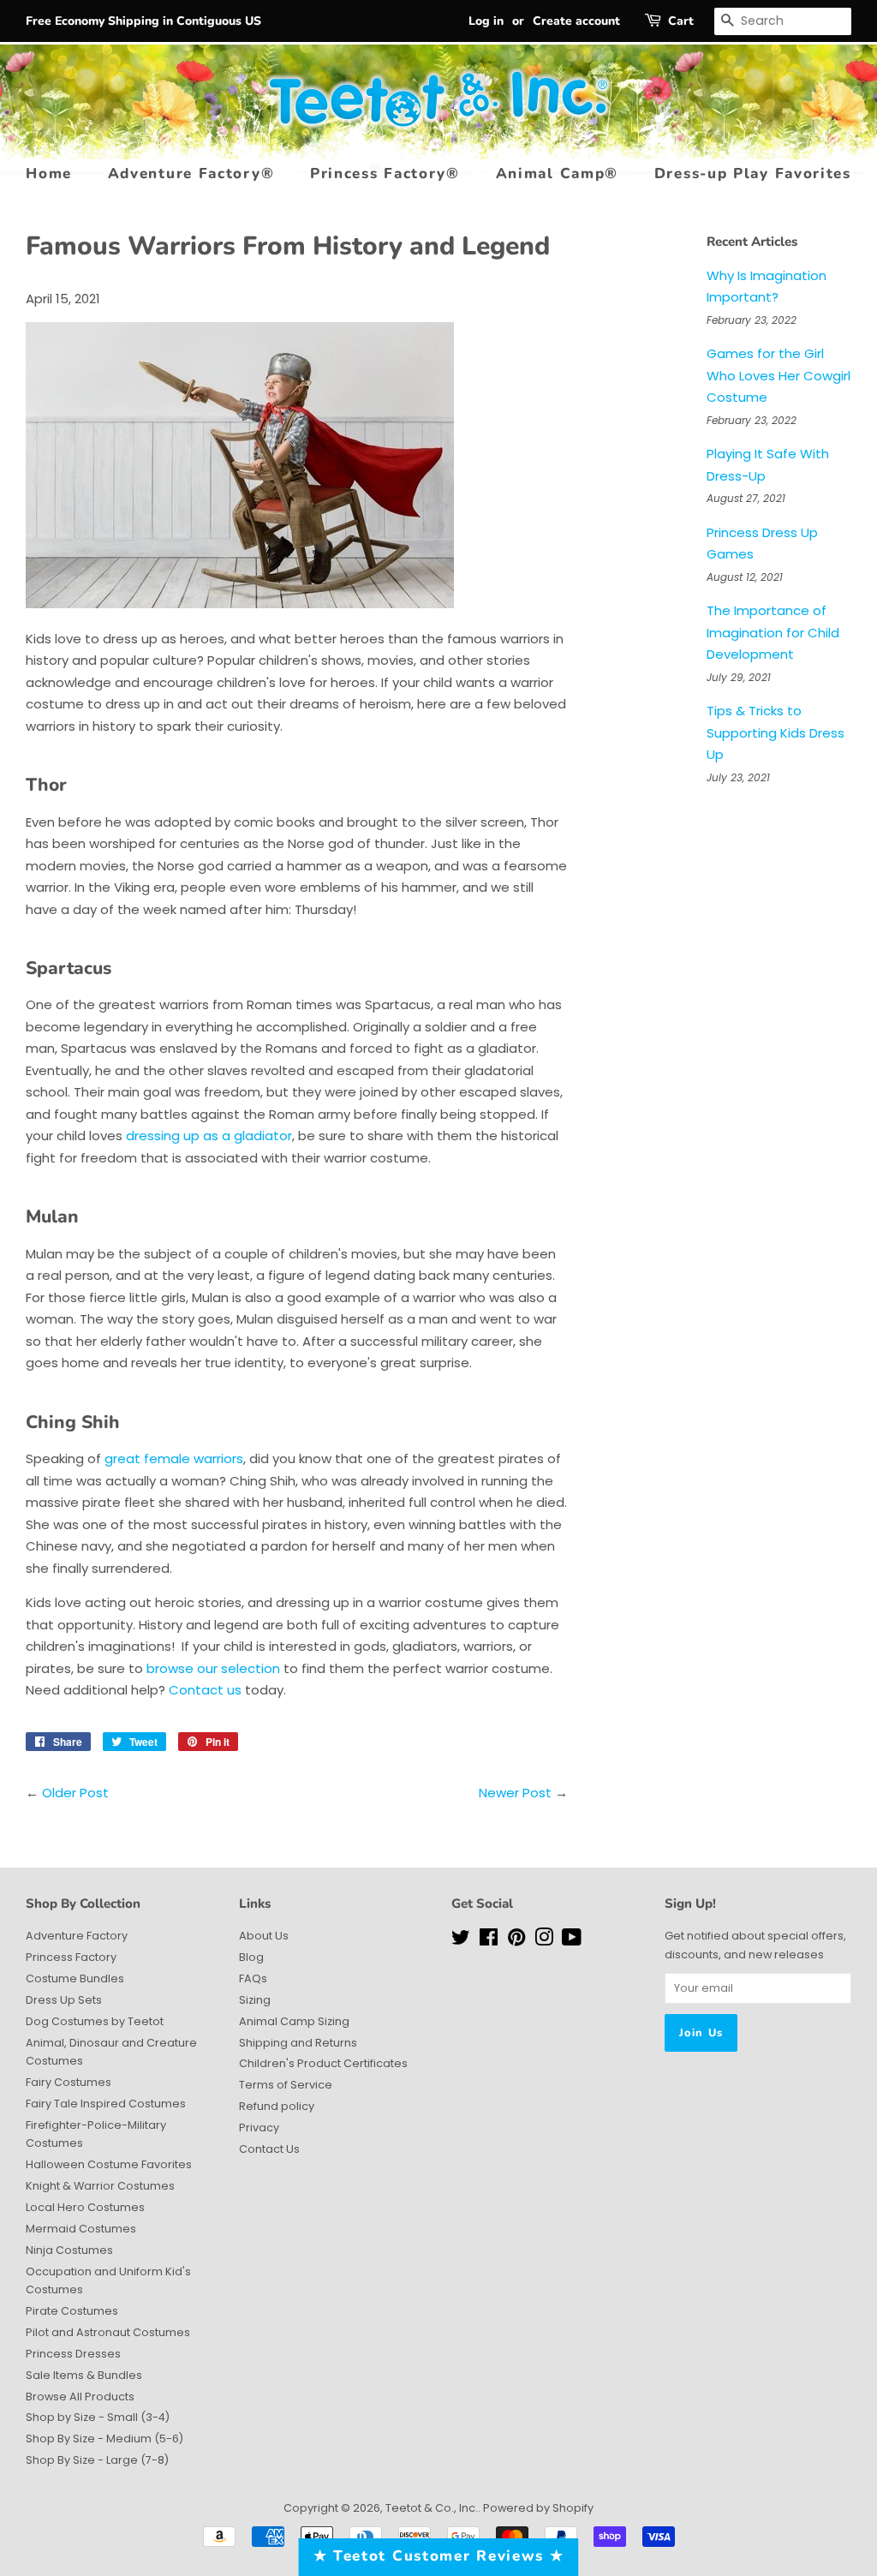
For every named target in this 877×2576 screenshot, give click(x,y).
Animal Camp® (557, 173)
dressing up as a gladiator (209, 1136)
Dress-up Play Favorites (753, 173)
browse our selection (213, 1668)
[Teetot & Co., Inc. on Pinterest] (516, 1941)
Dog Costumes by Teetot (95, 2021)
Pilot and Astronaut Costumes (108, 2332)
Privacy (259, 2128)
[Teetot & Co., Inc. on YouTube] (572, 1941)
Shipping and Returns (298, 2043)
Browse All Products (80, 2397)
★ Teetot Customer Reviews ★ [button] (439, 2556)
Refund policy (277, 2106)
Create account (576, 21)
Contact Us (269, 2149)
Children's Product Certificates (323, 2063)
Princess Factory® (385, 173)
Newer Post (515, 1793)
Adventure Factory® (191, 173)
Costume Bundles (75, 1978)
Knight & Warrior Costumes (100, 2186)
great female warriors (174, 1458)
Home (49, 173)
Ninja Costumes (69, 2250)
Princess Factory (71, 1957)
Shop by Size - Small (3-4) (98, 2417)
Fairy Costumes (69, 2082)
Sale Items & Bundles (84, 2375)
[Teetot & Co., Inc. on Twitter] (461, 1941)
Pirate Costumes (72, 2311)
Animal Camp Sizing (294, 2021)
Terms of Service (286, 2085)
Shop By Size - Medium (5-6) (104, 2439)
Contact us (207, 1690)
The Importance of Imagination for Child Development (773, 632)
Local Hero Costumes (85, 2207)
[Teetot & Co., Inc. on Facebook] (489, 1941)
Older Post (75, 1793)
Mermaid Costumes (81, 2229)
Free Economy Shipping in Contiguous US (143, 21)
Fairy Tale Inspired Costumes (106, 2104)
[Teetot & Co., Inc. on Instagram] (544, 1941)
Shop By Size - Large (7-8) (97, 2460)
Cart (681, 21)
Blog (251, 1957)
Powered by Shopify (538, 2508)
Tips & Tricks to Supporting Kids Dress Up (776, 732)
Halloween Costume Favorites (109, 2164)
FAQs (253, 1978)
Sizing (255, 2000)
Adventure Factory (77, 1936)
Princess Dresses (73, 2354)
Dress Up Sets (64, 2000)
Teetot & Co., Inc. (432, 2508)
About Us (264, 1936)
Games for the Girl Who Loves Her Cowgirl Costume (779, 375)
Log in (486, 21)
